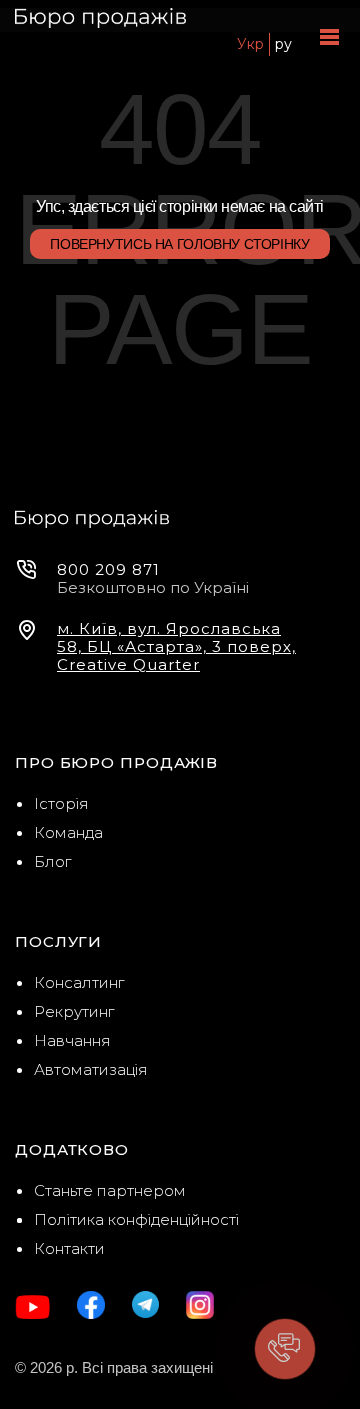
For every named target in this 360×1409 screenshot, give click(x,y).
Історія (61, 803)
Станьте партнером (110, 1190)
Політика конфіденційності (136, 1219)
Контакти (69, 1248)
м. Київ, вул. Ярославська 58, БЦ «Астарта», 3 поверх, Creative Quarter (176, 647)
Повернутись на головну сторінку (179, 244)
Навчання (72, 1040)
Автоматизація (91, 1069)
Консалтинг (79, 982)
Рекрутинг (74, 1011)
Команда (68, 832)
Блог (52, 861)
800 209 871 (108, 569)
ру (283, 44)
